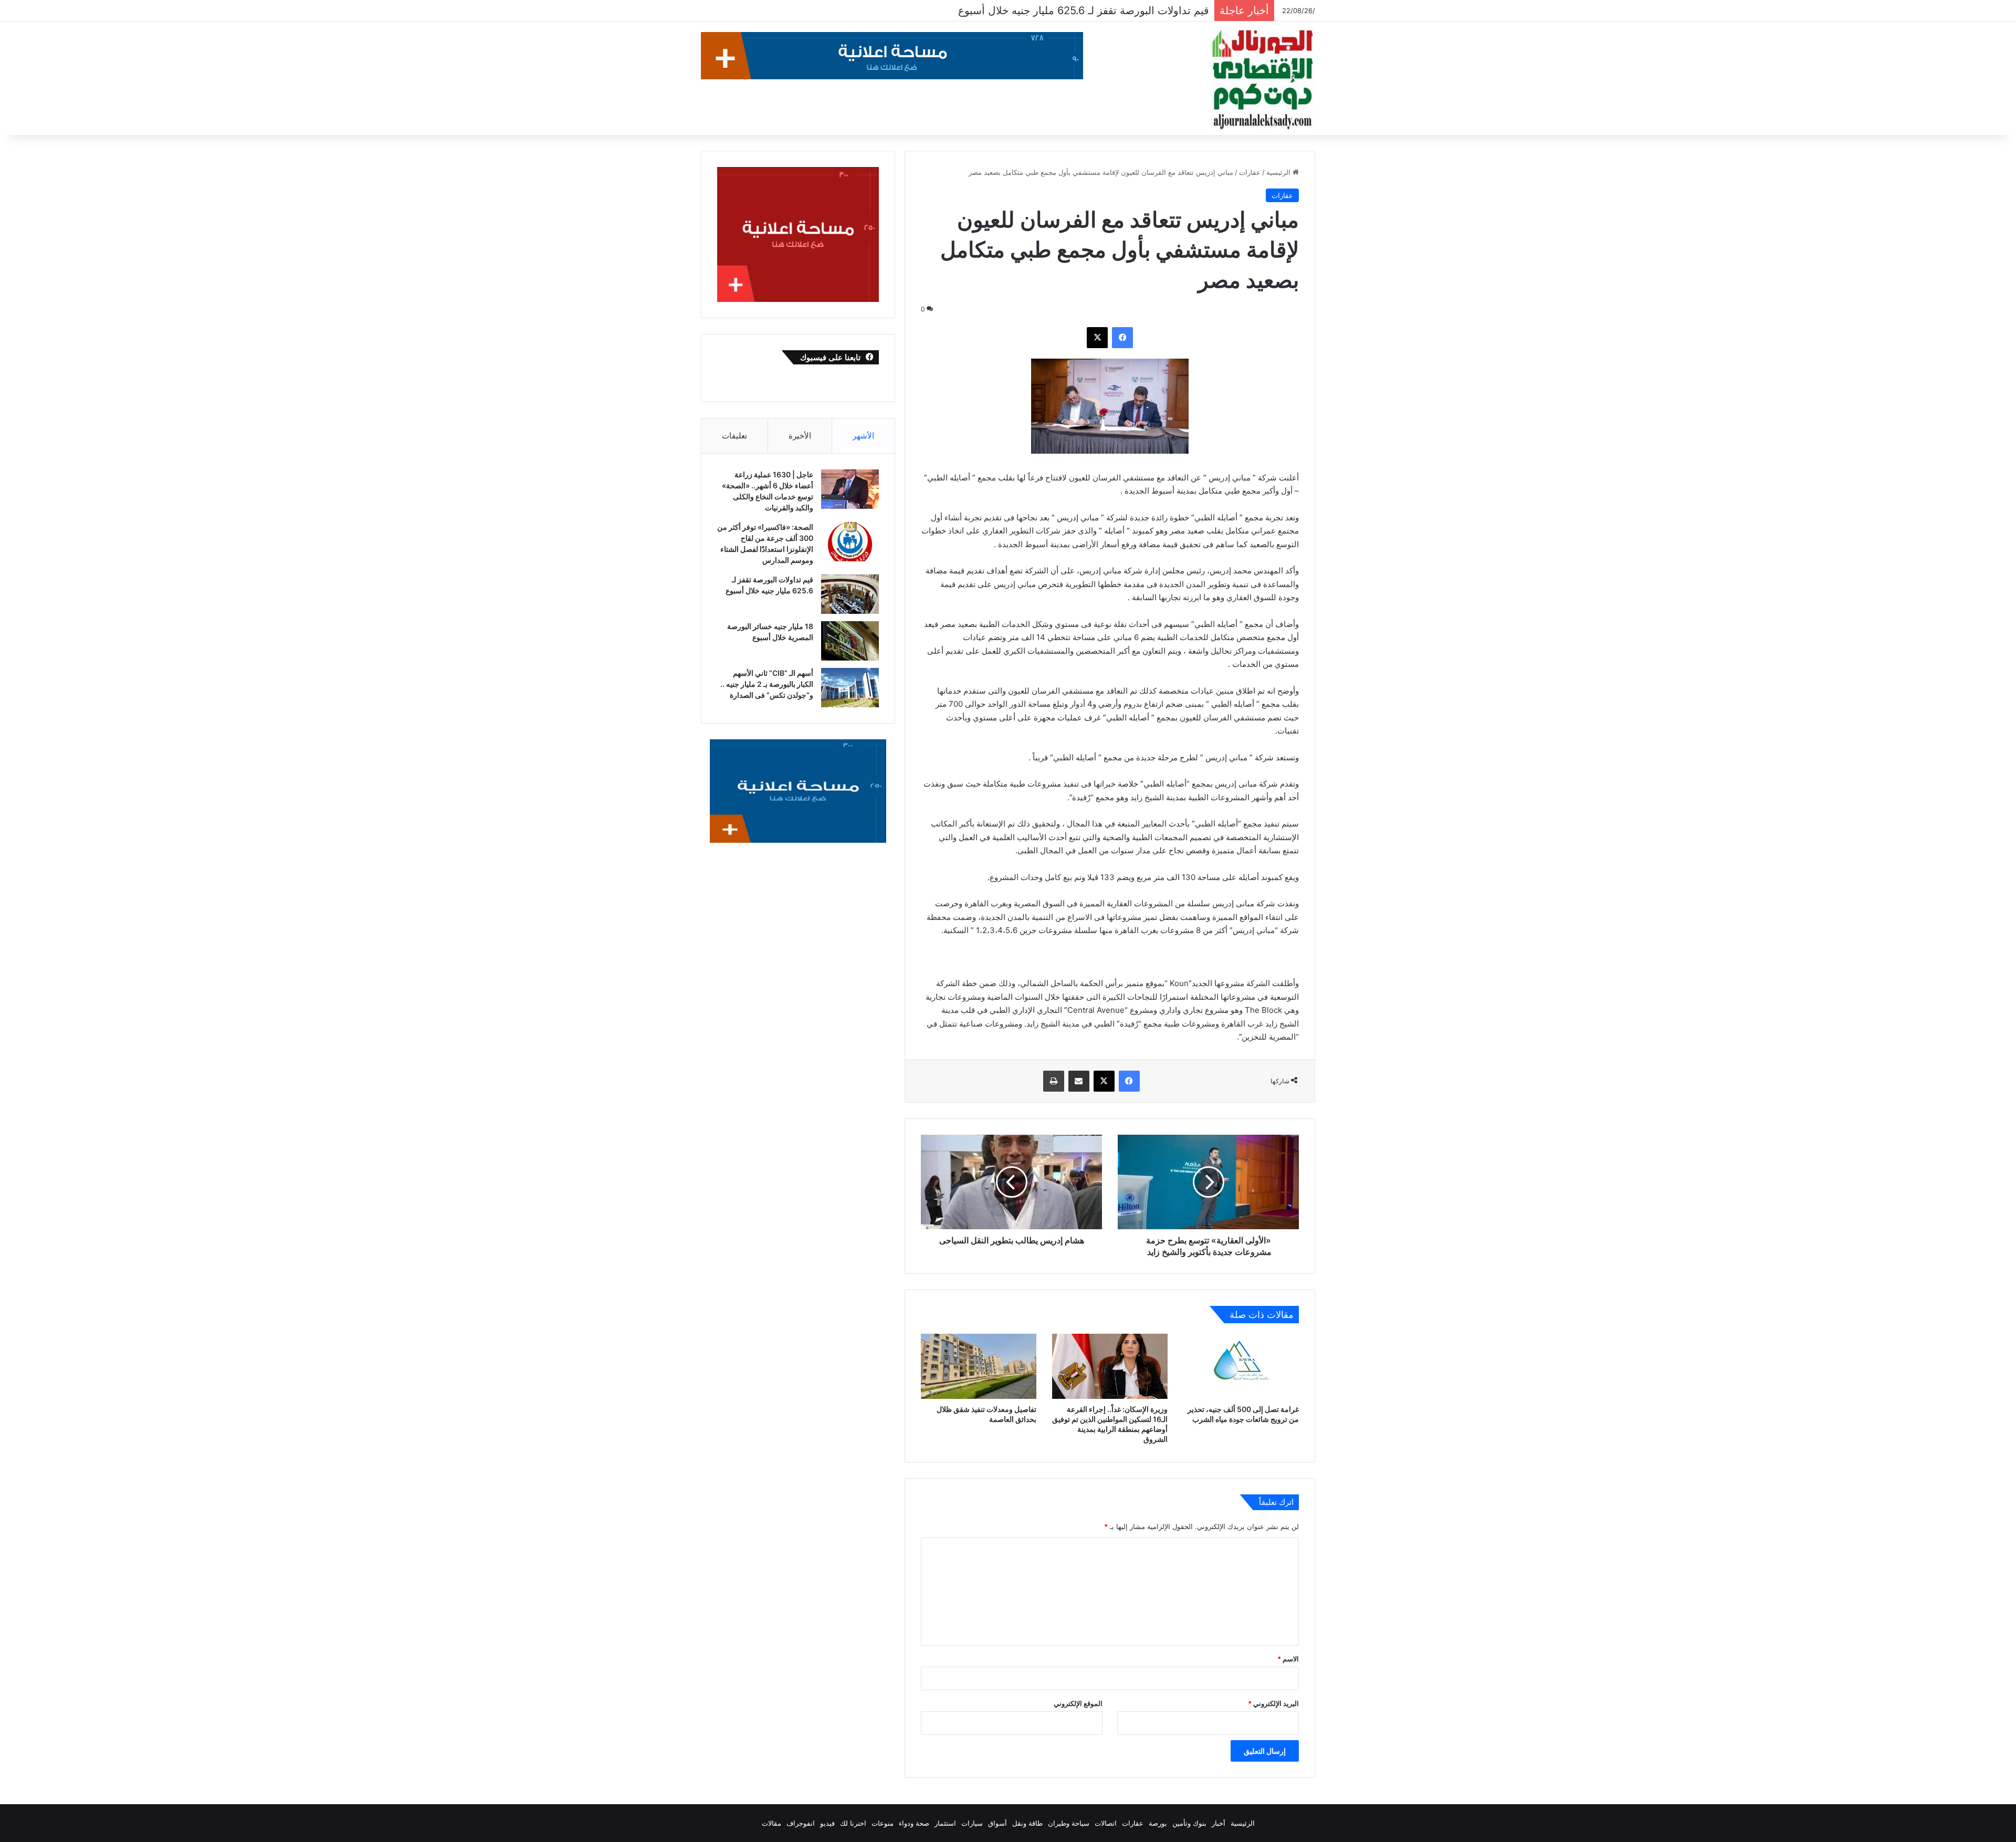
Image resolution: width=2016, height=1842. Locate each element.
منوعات (883, 1823)
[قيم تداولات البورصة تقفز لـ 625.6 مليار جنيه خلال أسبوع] (850, 594)
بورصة (1158, 1823)
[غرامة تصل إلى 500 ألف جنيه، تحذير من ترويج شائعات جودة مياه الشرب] (1241, 1366)
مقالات (771, 1823)
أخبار (1219, 1823)
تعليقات (734, 436)
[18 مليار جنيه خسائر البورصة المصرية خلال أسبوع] (850, 641)
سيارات (972, 1823)
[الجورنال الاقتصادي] (1263, 80)
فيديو (827, 1823)
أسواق (997, 1823)
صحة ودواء (914, 1823)
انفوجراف (801, 1823)
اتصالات (1106, 1823)
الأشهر (863, 436)
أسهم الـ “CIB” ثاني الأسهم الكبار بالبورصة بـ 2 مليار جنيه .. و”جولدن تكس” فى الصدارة (767, 684)
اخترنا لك (853, 1823)
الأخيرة (800, 436)
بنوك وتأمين (1189, 1823)
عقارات (1250, 172)
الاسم (1288, 1659)
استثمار (945, 1823)
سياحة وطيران (1069, 1823)
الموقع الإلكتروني (1078, 1703)
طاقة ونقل (1027, 1823)
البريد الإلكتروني (1273, 1703)
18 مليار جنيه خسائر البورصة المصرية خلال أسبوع (1100, 11)
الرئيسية (1279, 172)
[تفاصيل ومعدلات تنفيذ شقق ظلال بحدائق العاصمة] (979, 1366)
